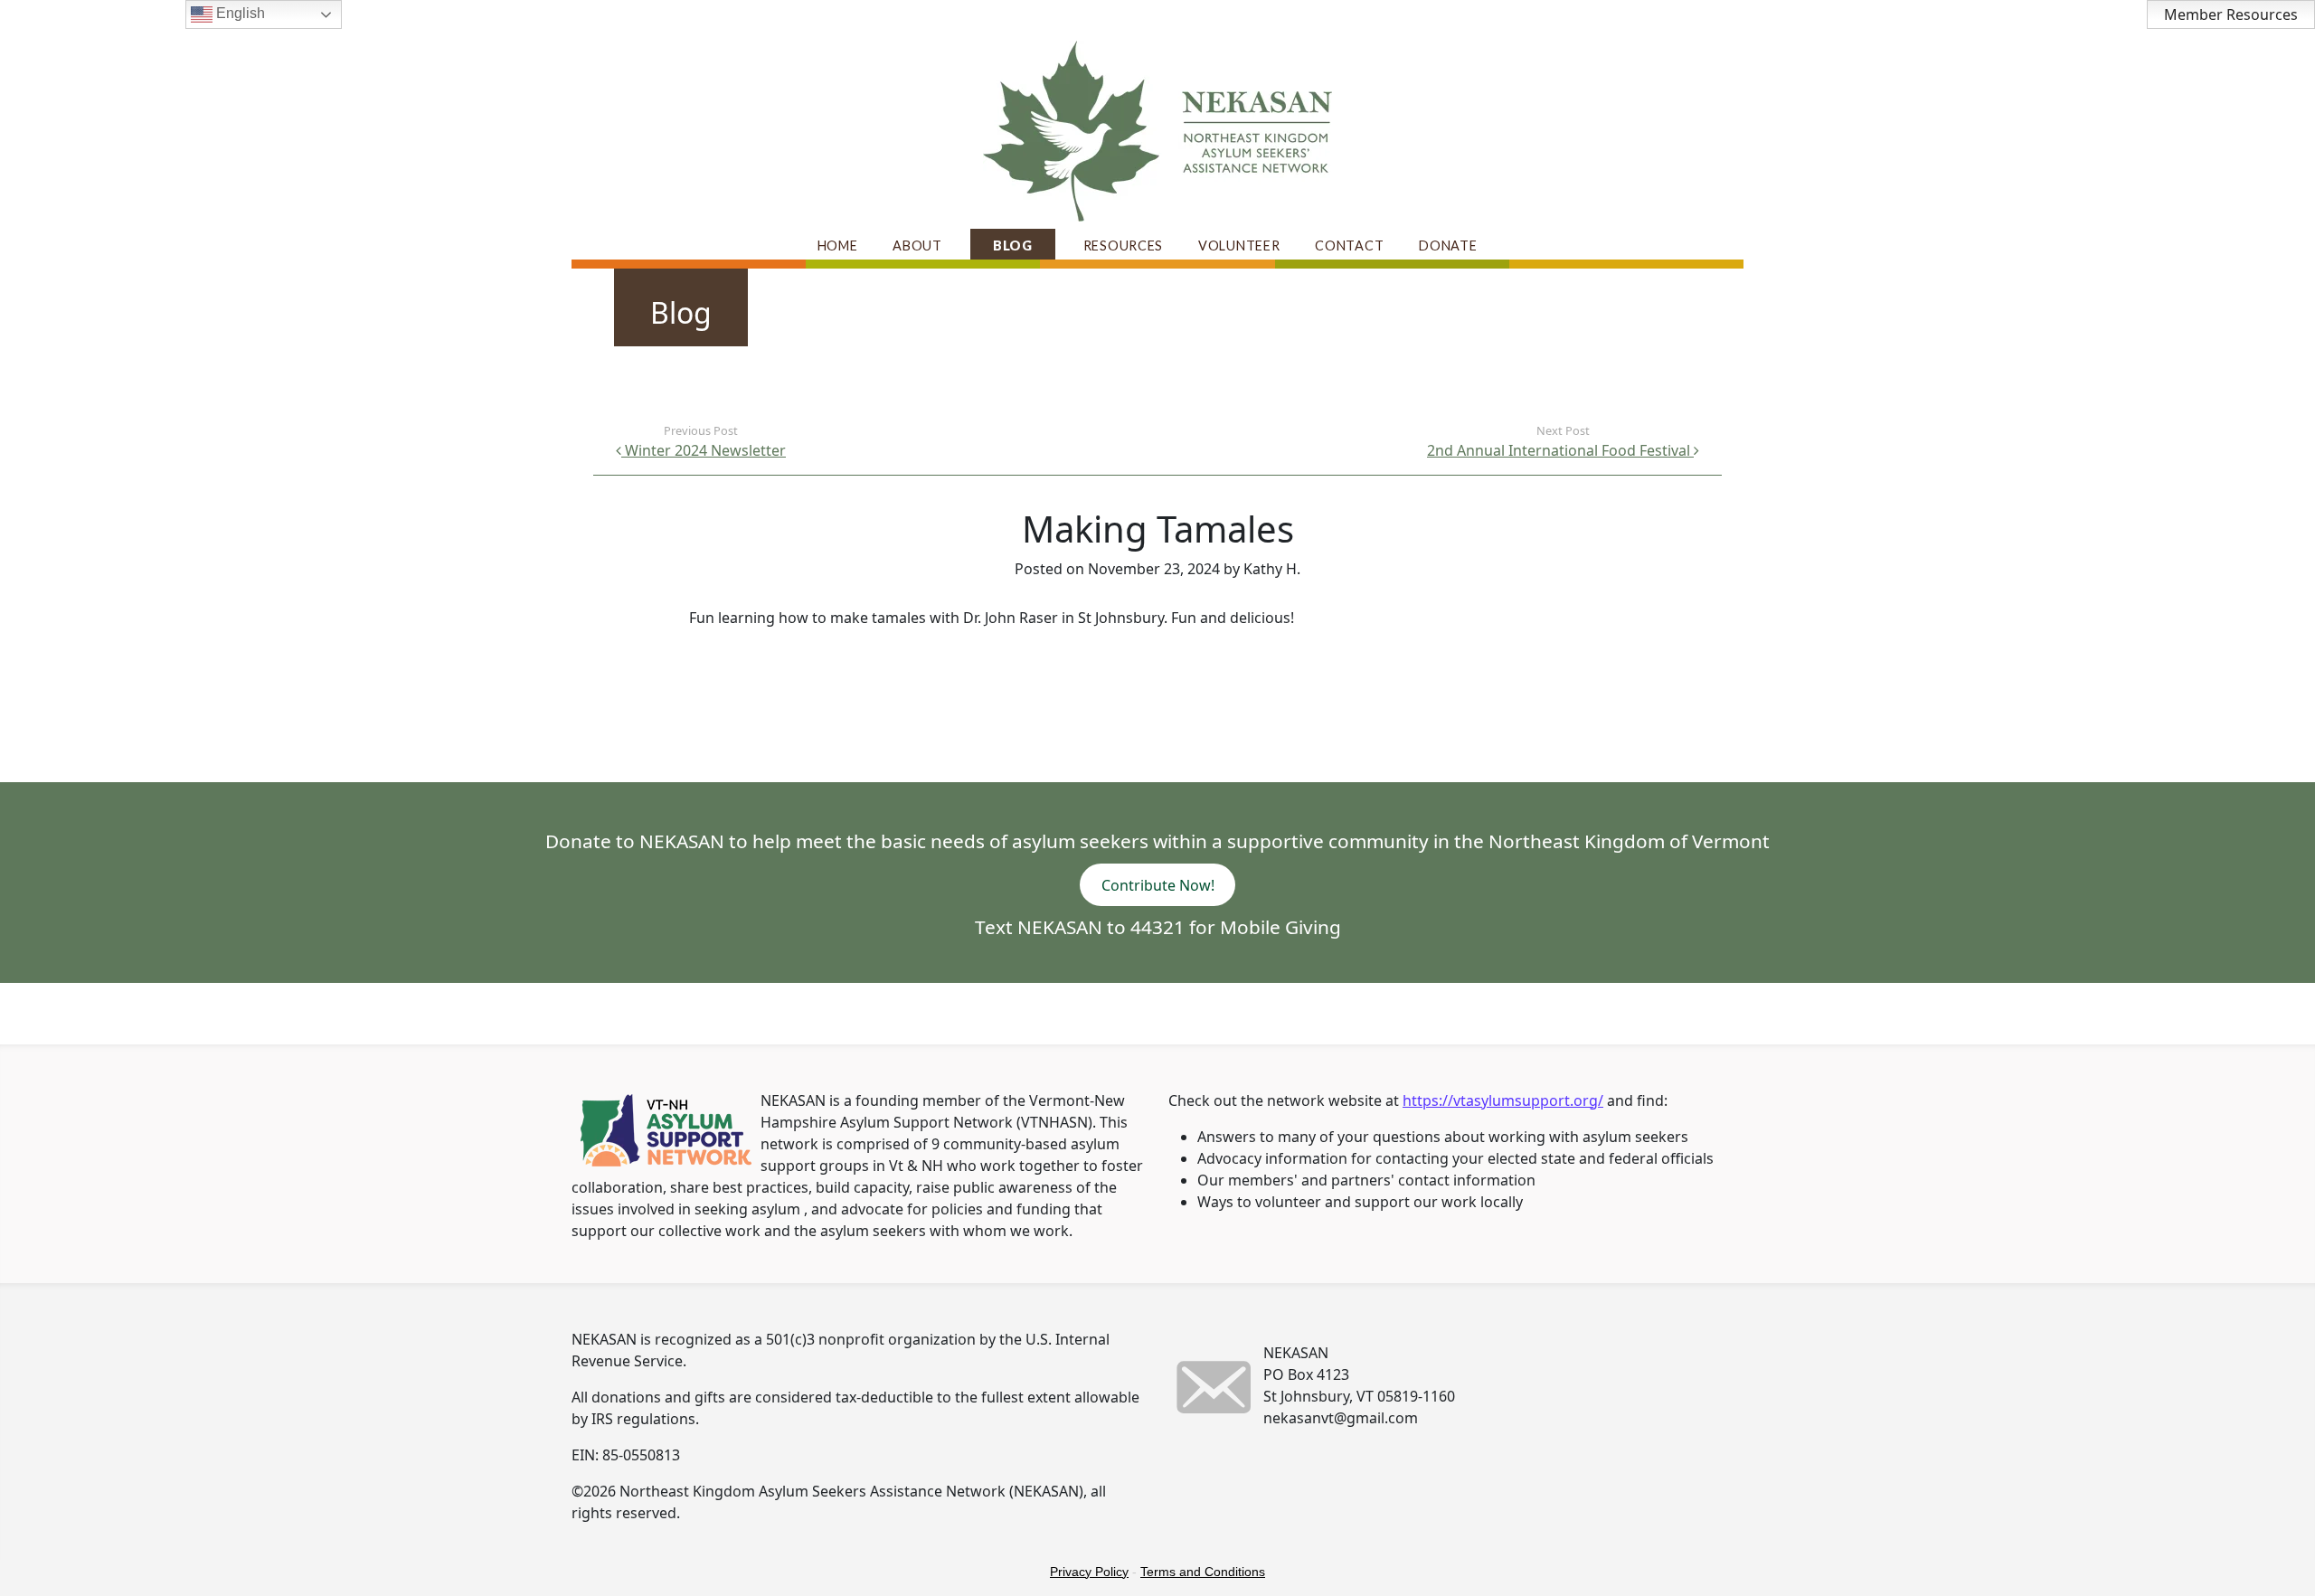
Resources (1123, 246)
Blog (1013, 246)
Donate (1448, 246)
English (239, 13)
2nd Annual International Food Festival (1560, 450)
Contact (1349, 246)
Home (838, 246)
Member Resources (2231, 14)
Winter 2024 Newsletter (704, 450)
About (917, 246)
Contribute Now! (1158, 884)
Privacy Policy (1089, 1572)
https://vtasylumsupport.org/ (1503, 1100)
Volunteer (1239, 246)
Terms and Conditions (1203, 1572)
